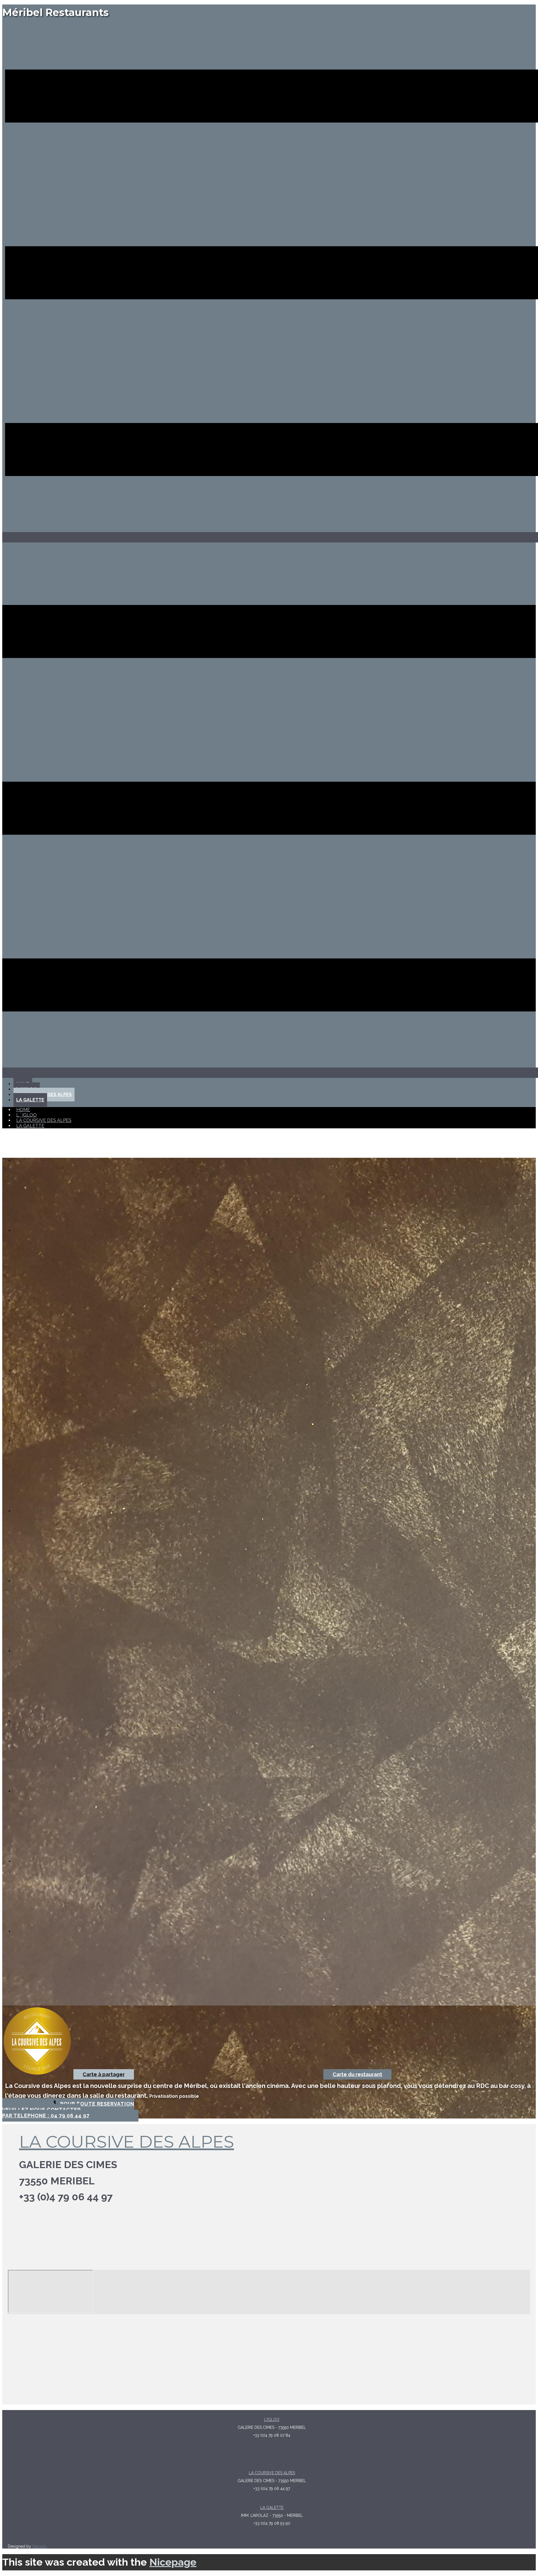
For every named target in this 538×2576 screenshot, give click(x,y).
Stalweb (39, 2546)
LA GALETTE (272, 2508)
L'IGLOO (272, 2420)
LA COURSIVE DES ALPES (127, 2142)
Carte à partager (104, 2074)
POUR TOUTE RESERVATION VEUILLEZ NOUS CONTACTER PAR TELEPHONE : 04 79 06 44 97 (68, 2110)
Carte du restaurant (357, 2074)
